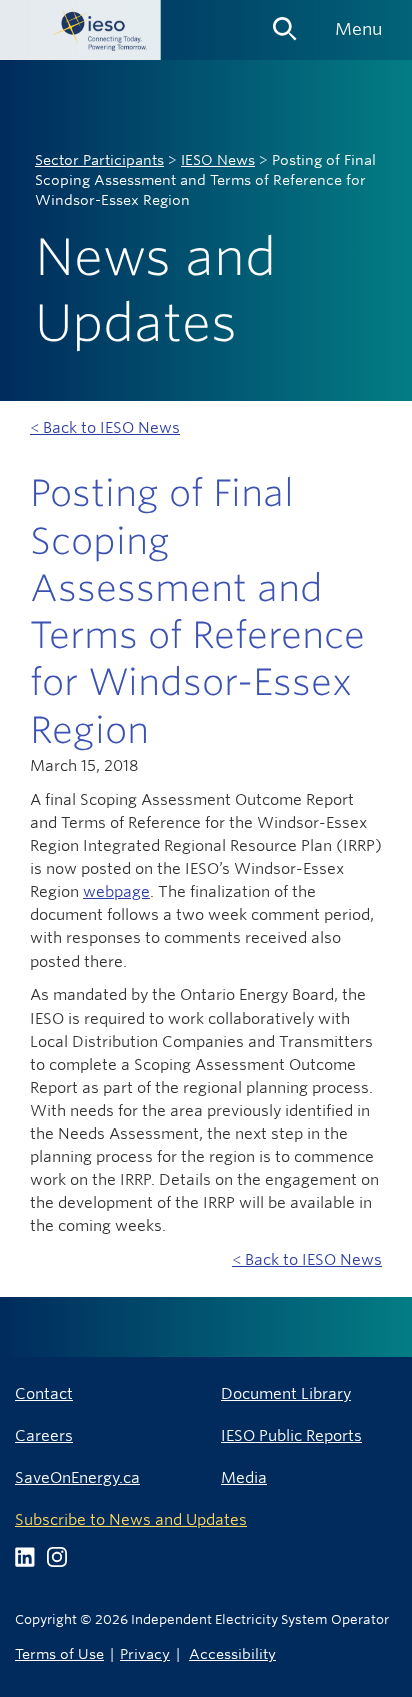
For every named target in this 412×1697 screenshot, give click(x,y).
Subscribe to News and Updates (131, 1519)
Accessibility (232, 1653)
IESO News (218, 160)
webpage (116, 891)
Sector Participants (99, 160)
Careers (44, 1435)
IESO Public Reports (291, 1435)
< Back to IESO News (105, 427)
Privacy (145, 1653)
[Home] (80, 30)
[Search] (285, 22)
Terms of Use (59, 1653)
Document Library (286, 1393)
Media (244, 1477)
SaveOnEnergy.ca (77, 1477)
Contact (44, 1393)
